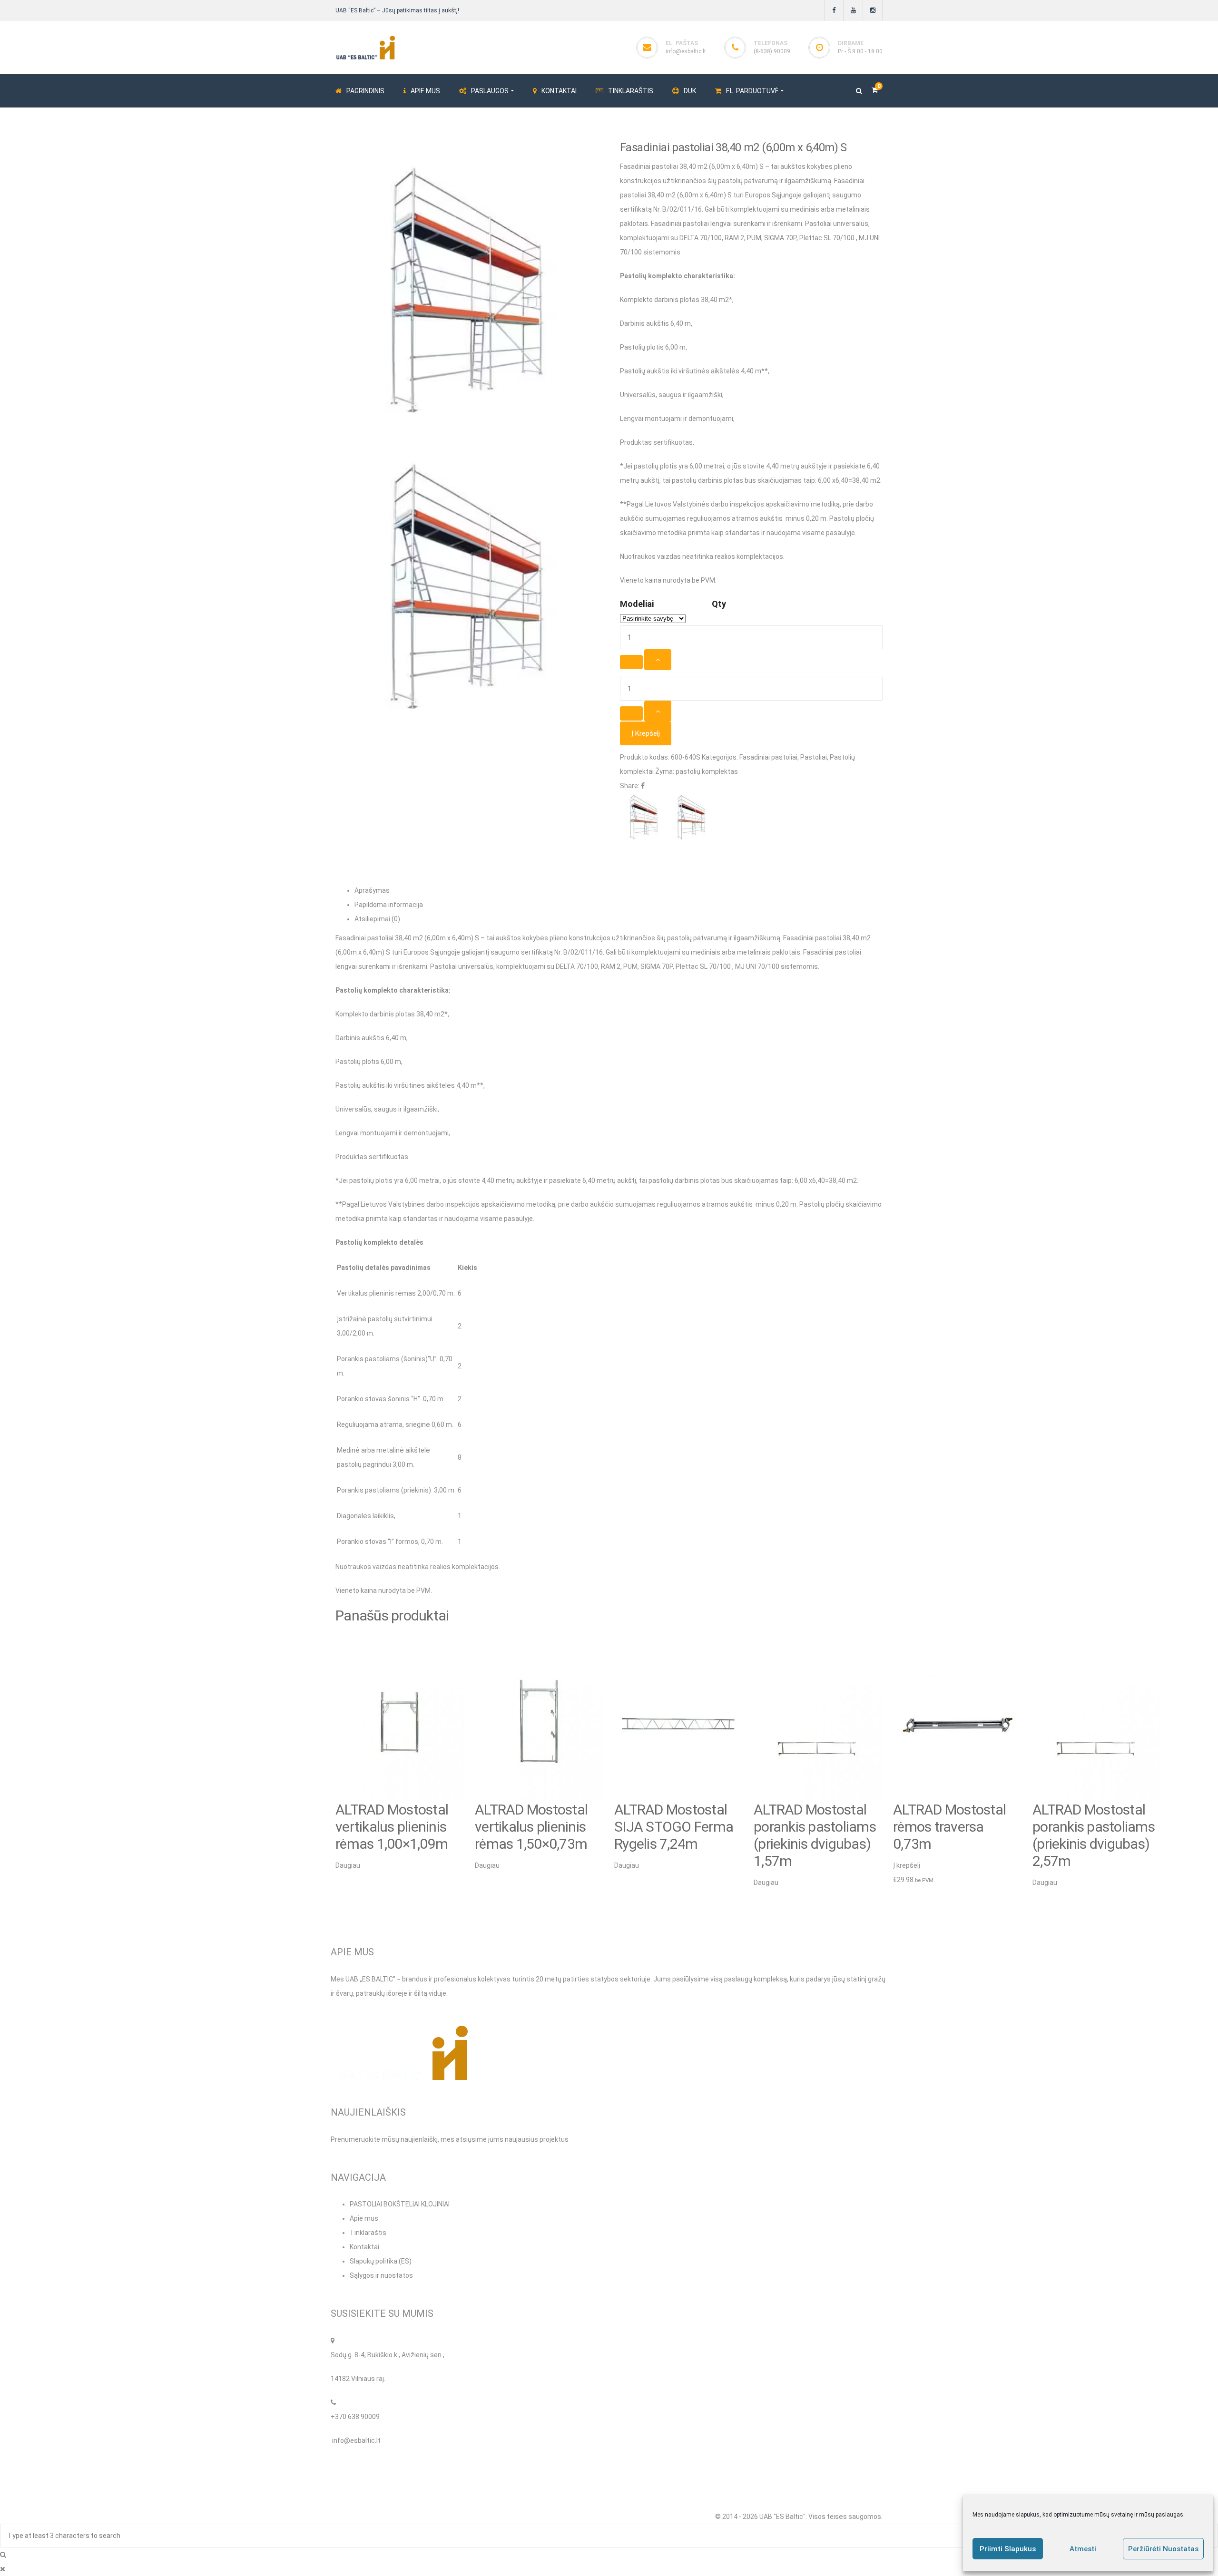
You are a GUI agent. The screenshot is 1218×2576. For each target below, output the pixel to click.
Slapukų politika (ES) (381, 2261)
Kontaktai (364, 2247)
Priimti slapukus (1008, 2549)
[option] (400, 1758)
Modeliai (637, 604)
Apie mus (364, 2218)
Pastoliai (814, 757)
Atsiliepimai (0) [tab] (377, 919)
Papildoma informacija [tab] (389, 905)
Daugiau (348, 1865)
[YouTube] (853, 10)
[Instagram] (873, 10)
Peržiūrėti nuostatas (1163, 2549)
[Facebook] (834, 10)
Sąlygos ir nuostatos (381, 2275)
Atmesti (1083, 2549)
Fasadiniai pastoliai (768, 757)
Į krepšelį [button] (907, 1865)
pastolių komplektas (707, 771)
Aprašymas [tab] (372, 890)
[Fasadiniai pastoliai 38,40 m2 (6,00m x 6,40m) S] (467, 585)
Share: (630, 786)
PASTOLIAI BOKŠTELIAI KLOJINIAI (400, 2204)
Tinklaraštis (368, 2233)
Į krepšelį (646, 733)
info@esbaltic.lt (686, 51)
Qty (719, 604)
